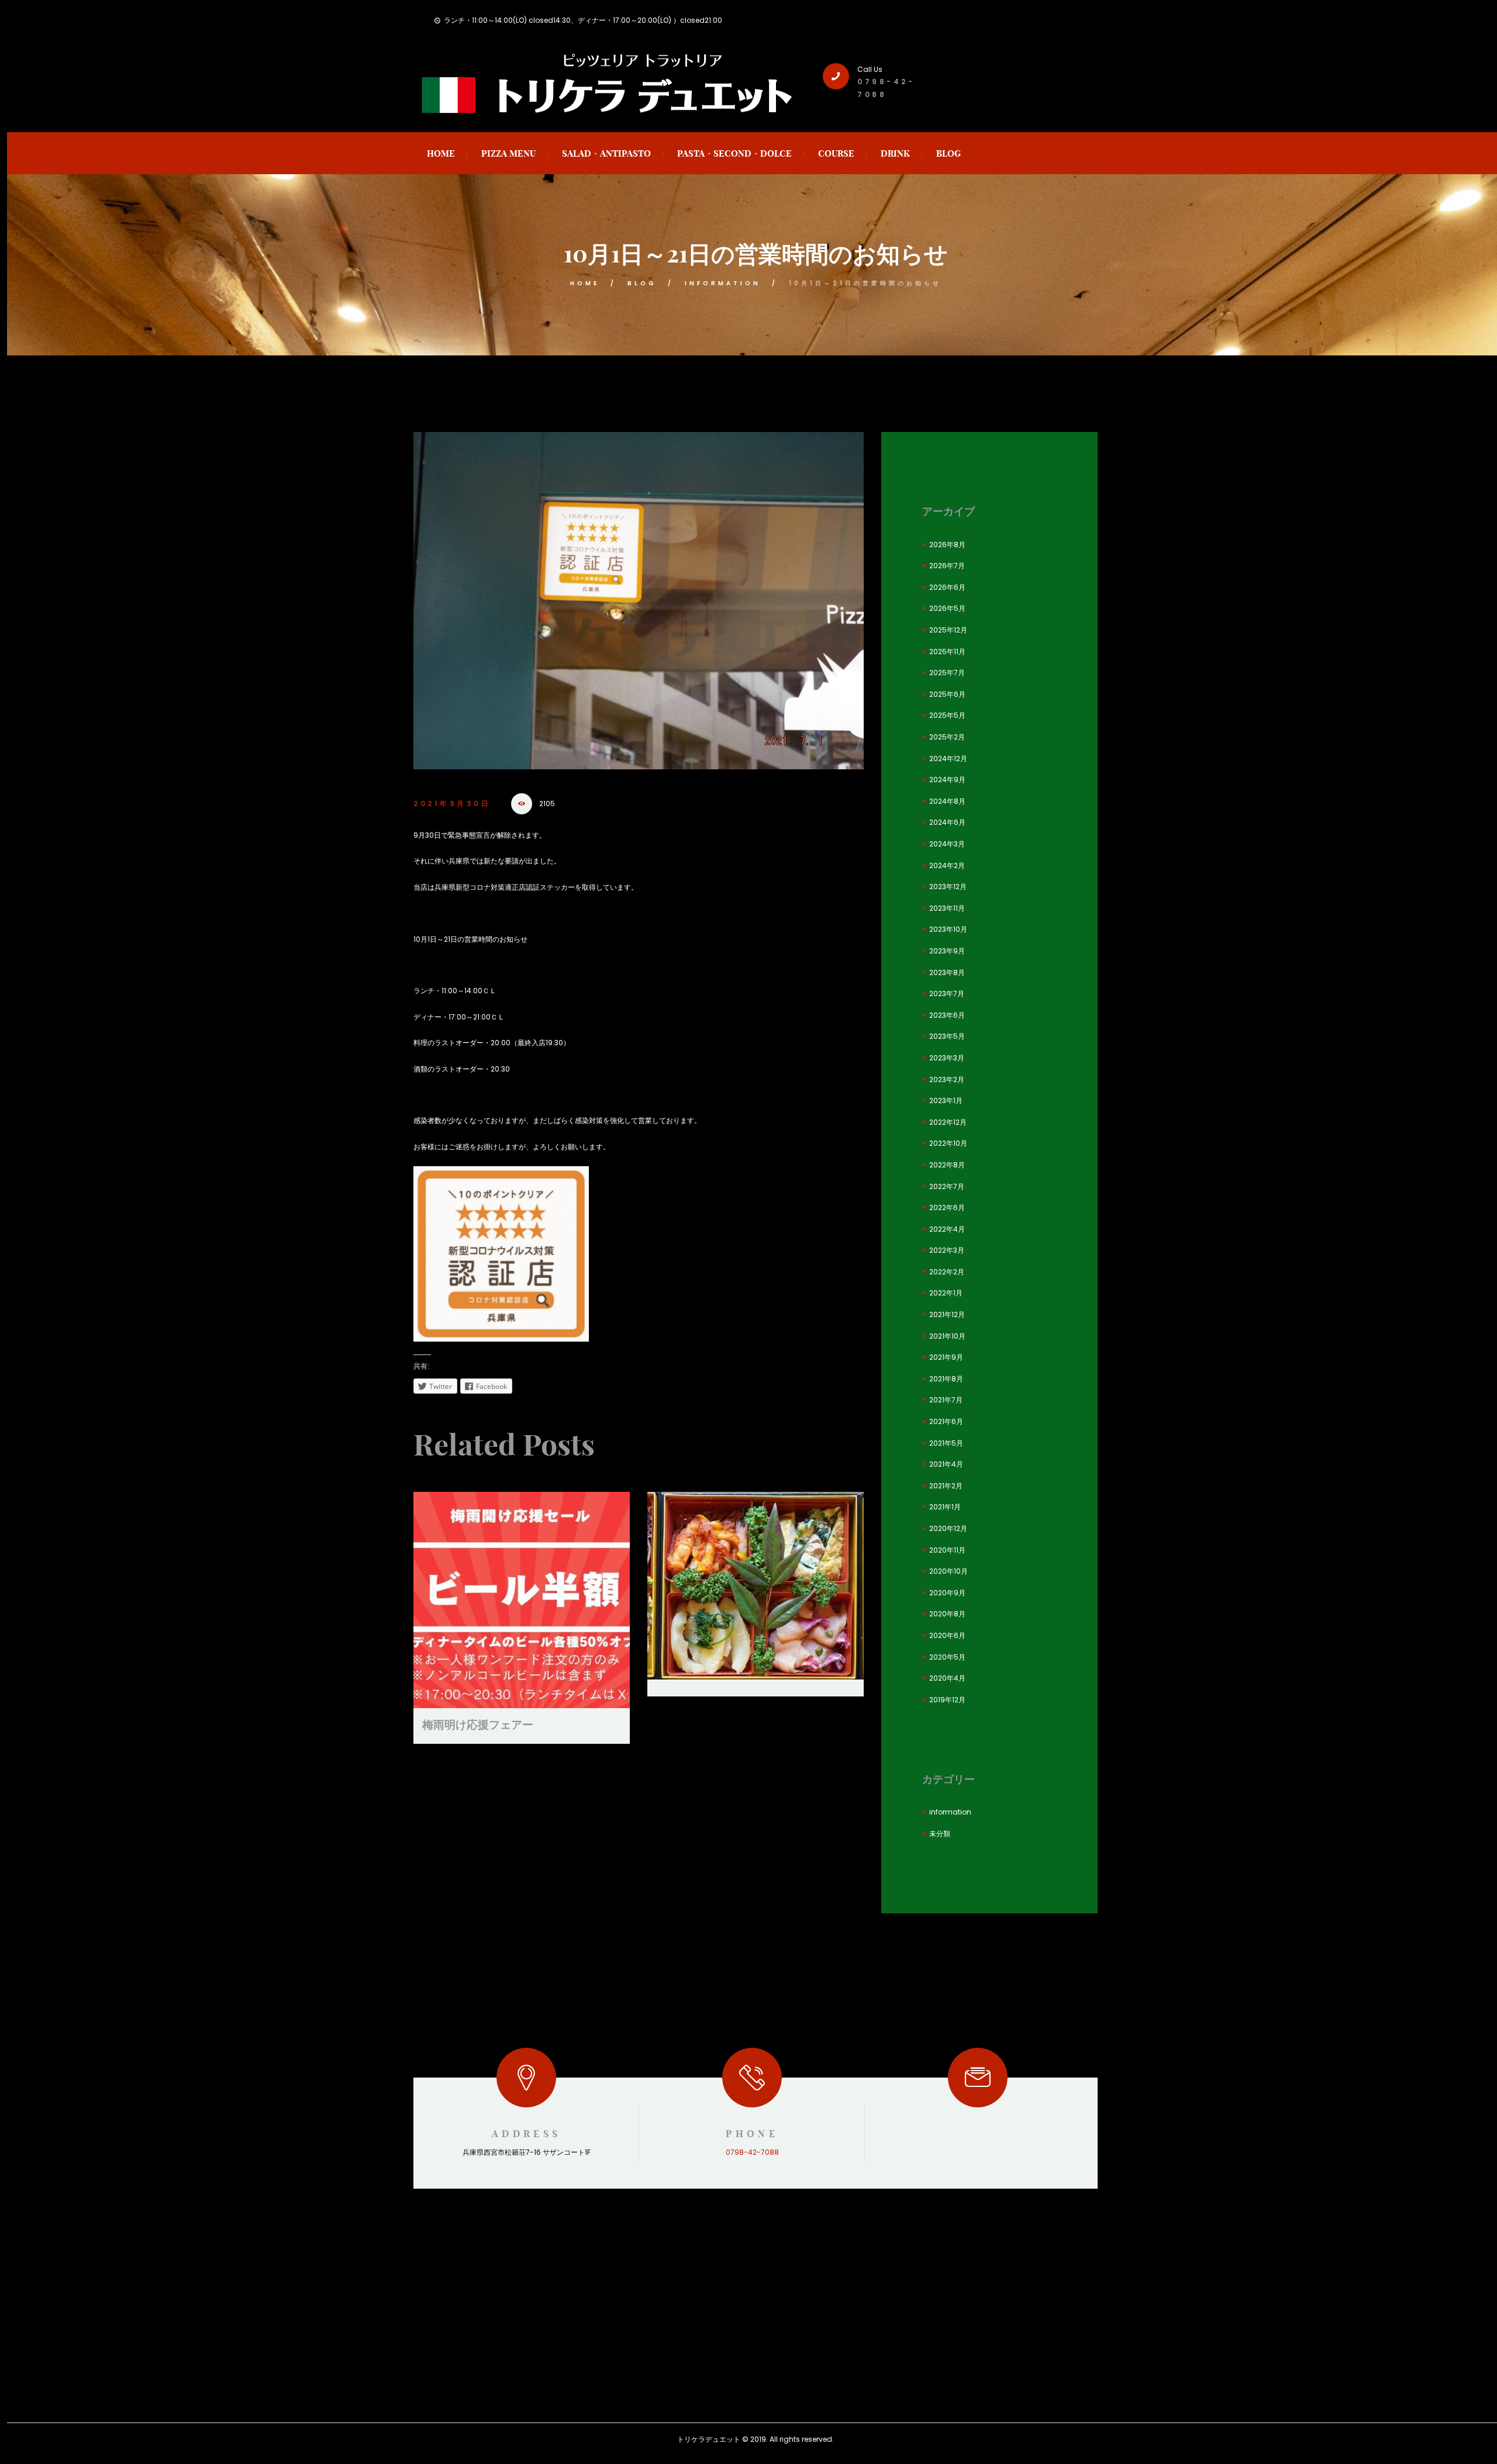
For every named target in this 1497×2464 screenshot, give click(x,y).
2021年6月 (946, 1421)
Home (585, 283)
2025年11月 (947, 652)
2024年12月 (948, 758)
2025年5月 (947, 715)
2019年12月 (947, 1700)
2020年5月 (947, 1657)
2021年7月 (946, 1400)
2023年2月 (947, 1079)
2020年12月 (948, 1528)
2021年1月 (945, 1507)
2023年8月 (947, 972)
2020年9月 (947, 1593)
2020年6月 (947, 1635)
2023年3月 (947, 1058)
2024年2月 (947, 865)
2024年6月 (947, 822)
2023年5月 (947, 1036)
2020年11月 (947, 1550)
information (723, 283)
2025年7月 (947, 673)
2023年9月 (947, 951)
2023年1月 (946, 1100)
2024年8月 (947, 801)
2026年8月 (947, 545)
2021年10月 (947, 1336)
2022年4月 (947, 1229)
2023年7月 (947, 993)
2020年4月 (947, 1678)
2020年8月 (947, 1614)
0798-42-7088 (752, 2152)
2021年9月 (946, 1357)
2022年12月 (948, 1122)
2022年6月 (947, 1207)
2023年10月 (948, 929)
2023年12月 (948, 887)
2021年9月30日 (452, 804)
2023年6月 (947, 1015)
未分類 (940, 1834)
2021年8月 (946, 1379)
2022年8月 (947, 1165)
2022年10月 (948, 1143)
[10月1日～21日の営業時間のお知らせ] (639, 601)
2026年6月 (947, 587)
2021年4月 (946, 1464)
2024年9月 (947, 780)
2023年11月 (947, 908)
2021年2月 (946, 1486)
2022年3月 (947, 1250)
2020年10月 (948, 1571)
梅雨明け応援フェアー (478, 1725)
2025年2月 (947, 737)
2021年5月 (946, 1443)
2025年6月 (947, 694)
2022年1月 (946, 1293)
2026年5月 (947, 608)
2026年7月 (947, 566)
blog (642, 283)
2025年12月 (948, 630)
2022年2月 (947, 1272)
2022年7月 (947, 1186)
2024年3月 (947, 844)
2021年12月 (947, 1314)
